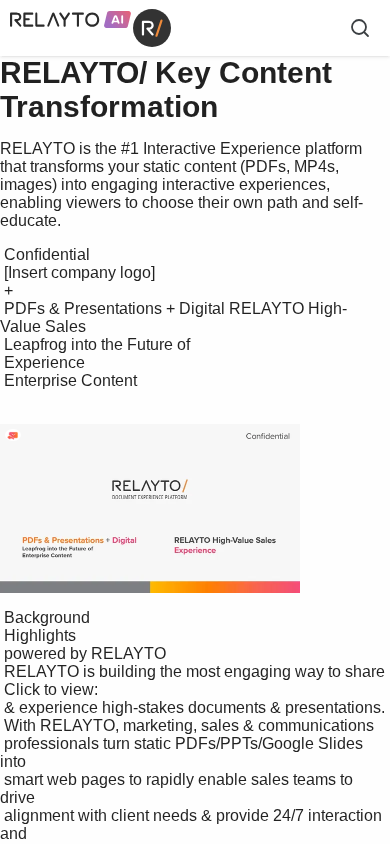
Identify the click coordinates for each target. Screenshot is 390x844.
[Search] (360, 28)
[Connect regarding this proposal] (12, 436)
